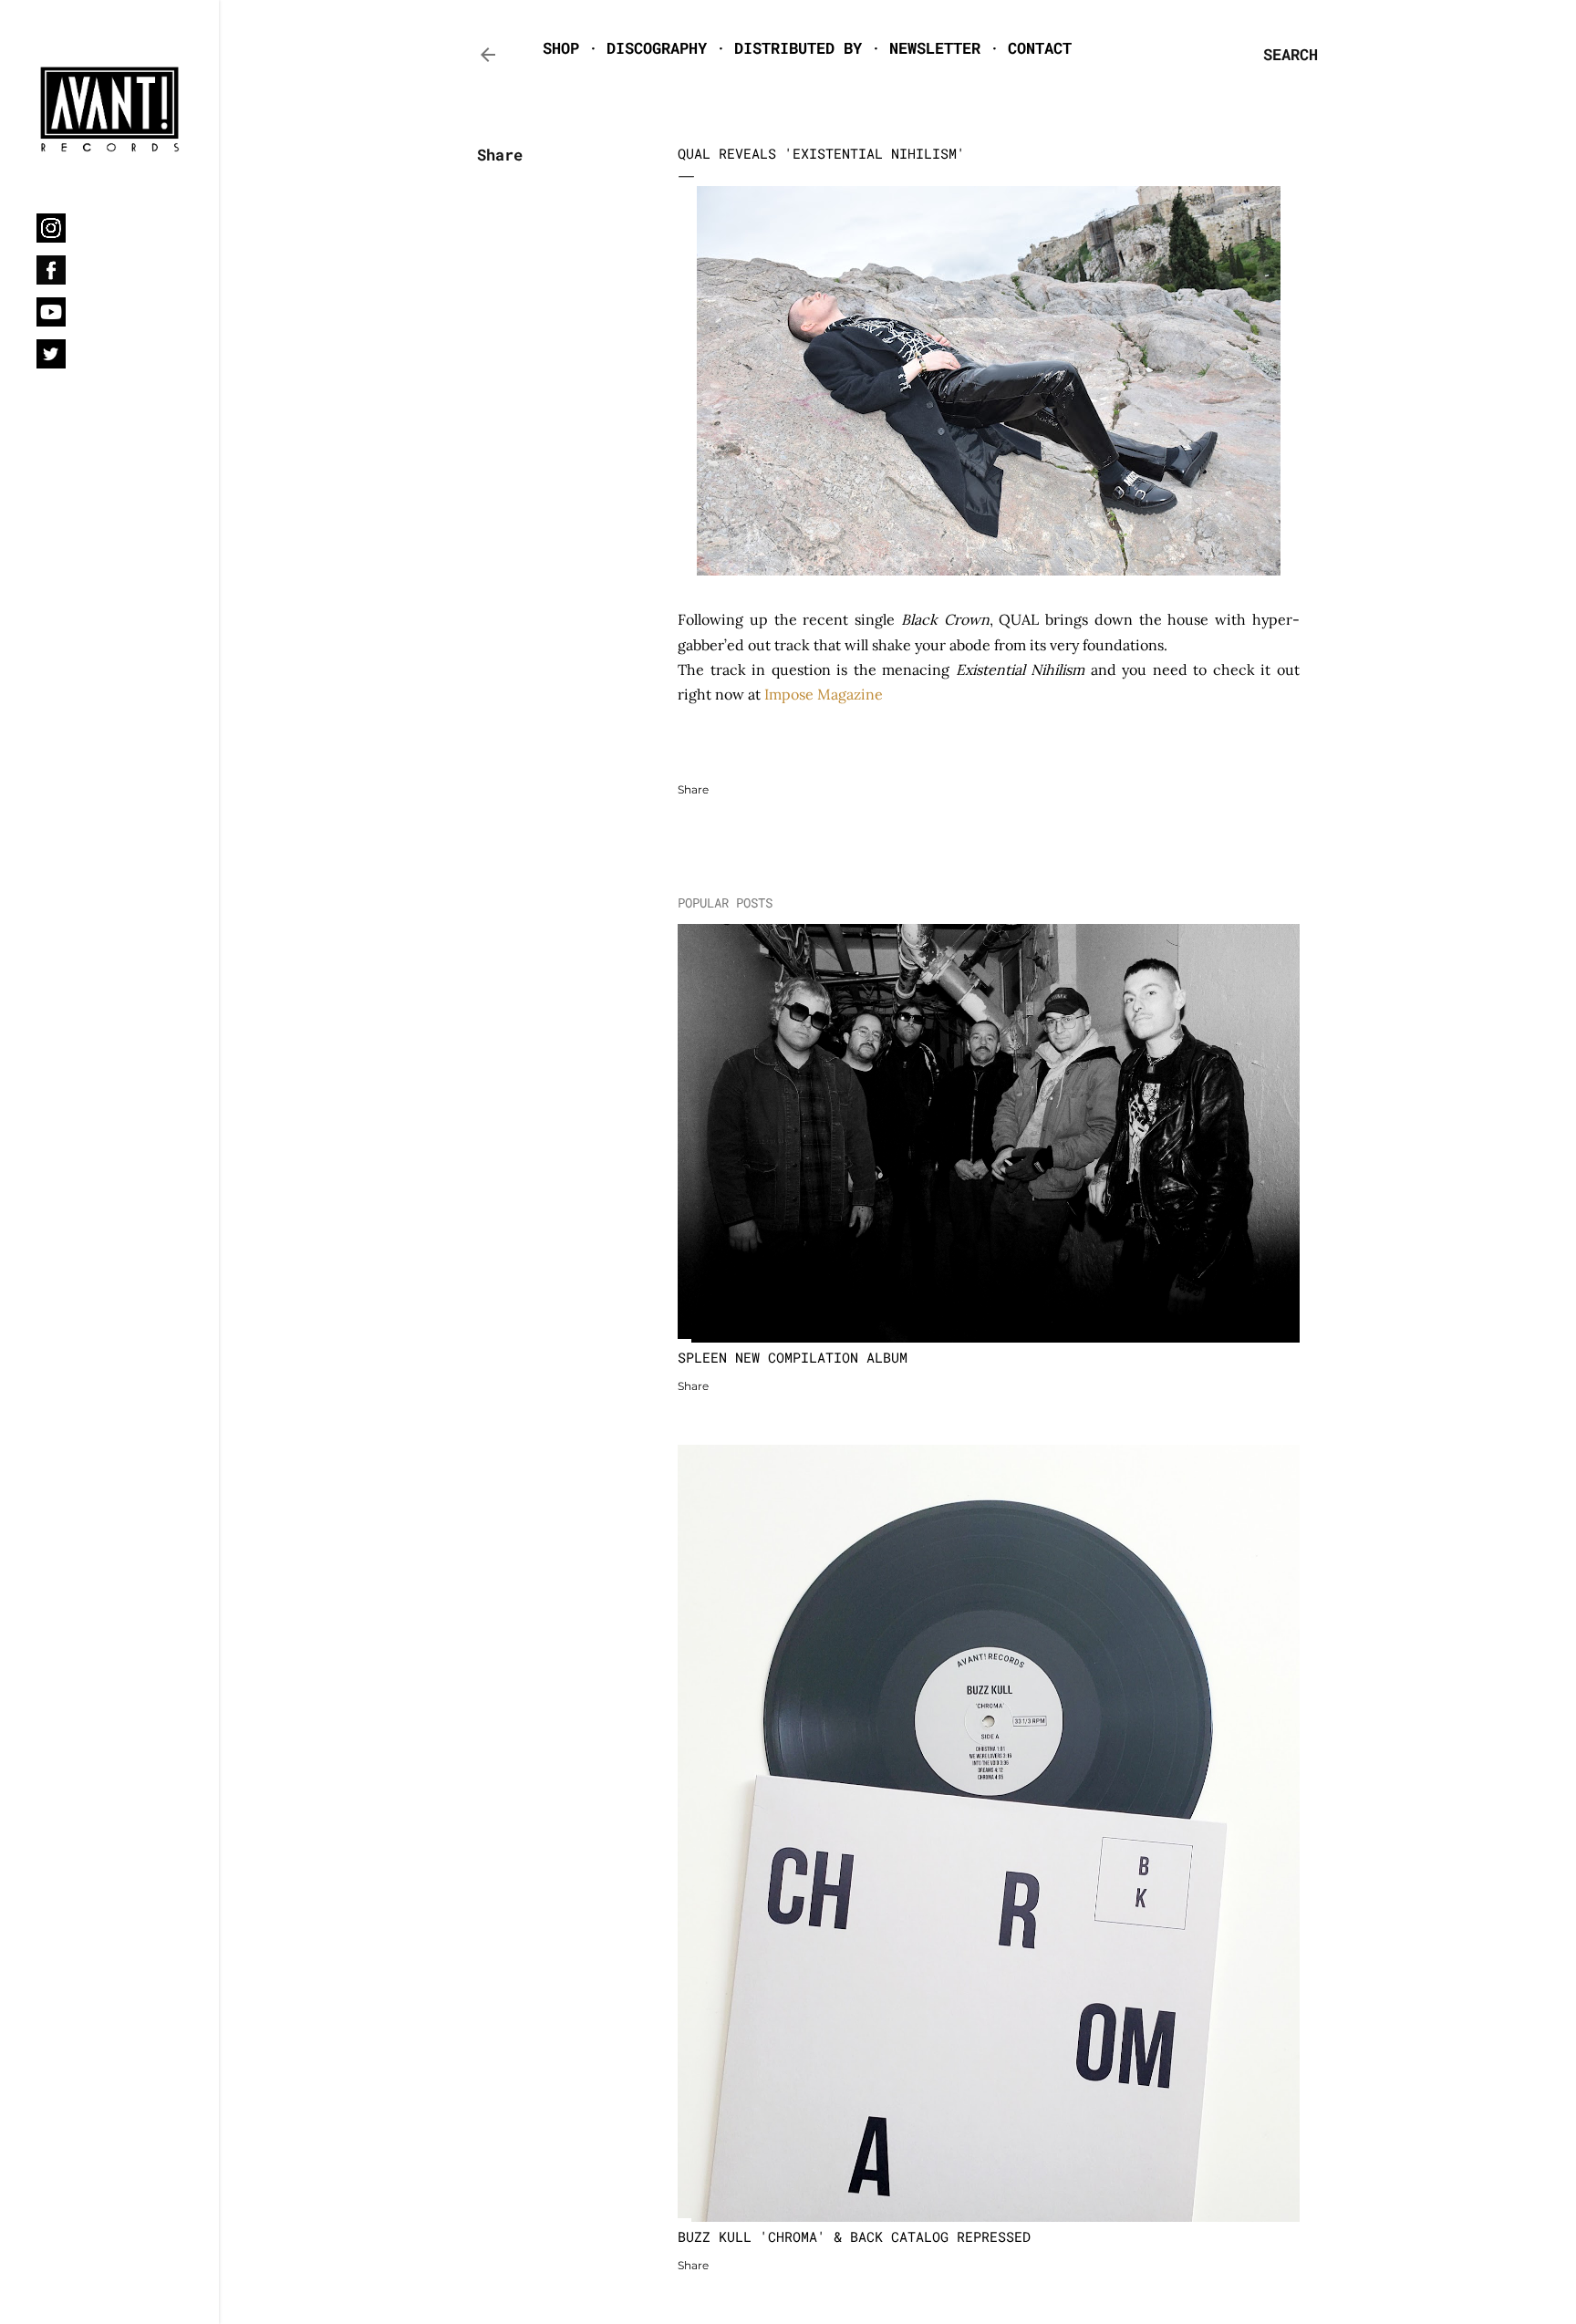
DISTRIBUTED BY (798, 48)
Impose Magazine (824, 694)
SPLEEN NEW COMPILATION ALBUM (793, 1357)
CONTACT (1040, 48)
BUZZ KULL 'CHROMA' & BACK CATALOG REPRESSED (854, 2236)
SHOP (561, 48)
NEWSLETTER (935, 48)
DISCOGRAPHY (657, 48)
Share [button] (500, 155)
